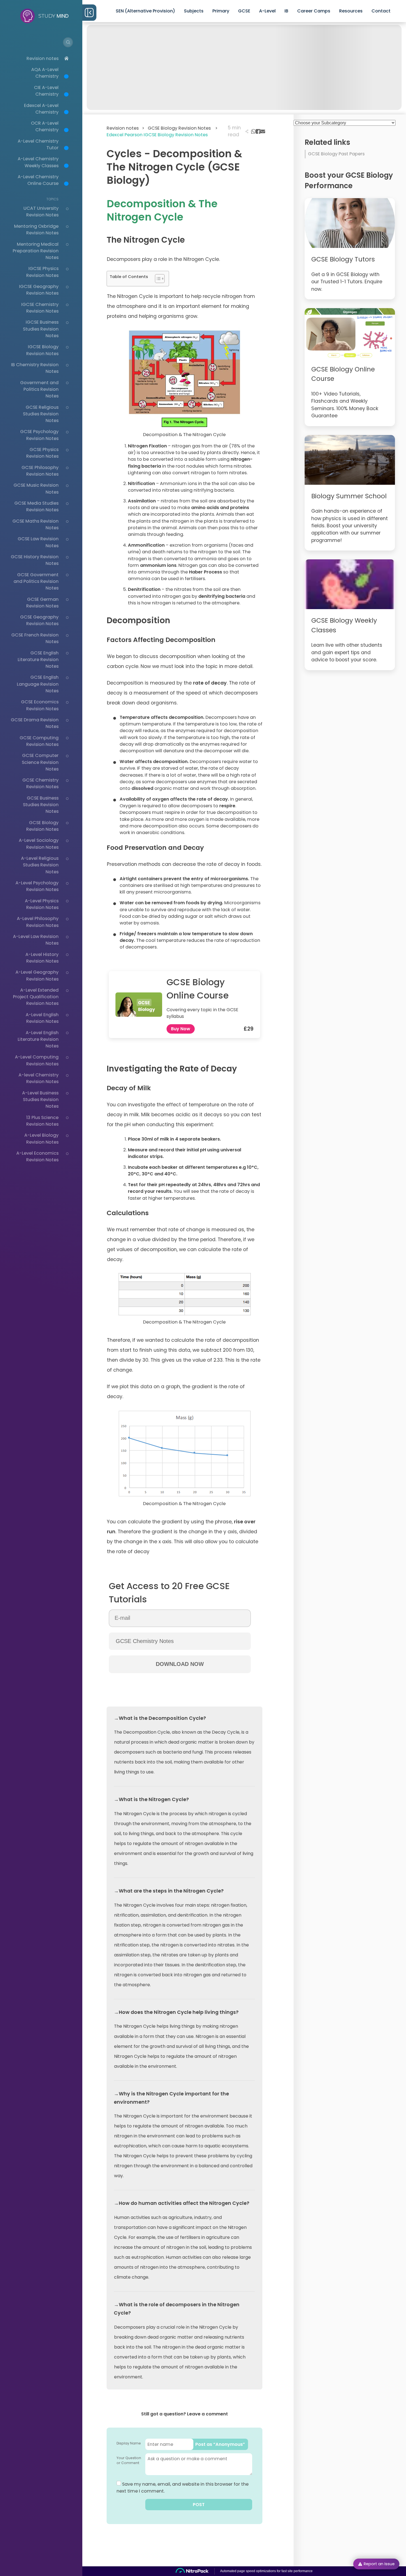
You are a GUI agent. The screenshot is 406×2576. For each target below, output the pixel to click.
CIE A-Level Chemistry (46, 91)
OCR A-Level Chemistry (45, 126)
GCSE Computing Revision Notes (39, 741)
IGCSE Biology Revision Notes (42, 350)
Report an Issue (379, 2564)
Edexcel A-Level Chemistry (41, 109)
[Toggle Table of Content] (157, 279)
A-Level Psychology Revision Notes (37, 886)
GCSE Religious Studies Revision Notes (41, 414)
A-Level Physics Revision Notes (42, 904)
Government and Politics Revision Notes (39, 389)
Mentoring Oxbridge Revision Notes (36, 230)
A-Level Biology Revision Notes (41, 1138)
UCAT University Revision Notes (41, 212)
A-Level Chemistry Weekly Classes (38, 162)
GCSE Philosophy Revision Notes (40, 471)
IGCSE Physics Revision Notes (42, 272)
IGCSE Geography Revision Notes (39, 290)
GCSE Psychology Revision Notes (39, 435)
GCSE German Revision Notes (42, 603)
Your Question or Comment (129, 2460)
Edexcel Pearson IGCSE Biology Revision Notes (157, 135)
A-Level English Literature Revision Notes (38, 1039)
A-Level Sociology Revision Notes (39, 844)
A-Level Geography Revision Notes (37, 975)
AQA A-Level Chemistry (45, 73)
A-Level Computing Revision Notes (37, 1060)
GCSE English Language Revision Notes (38, 684)
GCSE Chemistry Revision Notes (40, 783)
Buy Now (181, 1029)
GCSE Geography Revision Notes (39, 620)
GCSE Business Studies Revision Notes (41, 805)
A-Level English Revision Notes (42, 1018)
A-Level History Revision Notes (42, 958)
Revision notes (43, 58)
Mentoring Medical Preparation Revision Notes (36, 251)
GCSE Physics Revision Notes (42, 453)
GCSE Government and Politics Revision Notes (36, 581)
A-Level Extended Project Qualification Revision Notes (36, 997)
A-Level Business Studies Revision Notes (40, 1100)
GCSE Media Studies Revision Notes (36, 506)
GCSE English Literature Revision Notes (38, 660)
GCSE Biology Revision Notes (42, 826)
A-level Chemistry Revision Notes (39, 1078)
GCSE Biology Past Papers (336, 154)
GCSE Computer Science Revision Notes (40, 762)
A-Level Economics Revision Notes (37, 1156)
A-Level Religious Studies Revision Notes (40, 865)
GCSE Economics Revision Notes (40, 705)
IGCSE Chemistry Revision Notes (40, 308)
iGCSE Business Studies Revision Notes (41, 329)
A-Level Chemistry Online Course (38, 180)
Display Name (129, 2443)
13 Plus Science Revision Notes (42, 1121)
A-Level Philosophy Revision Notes (38, 922)
